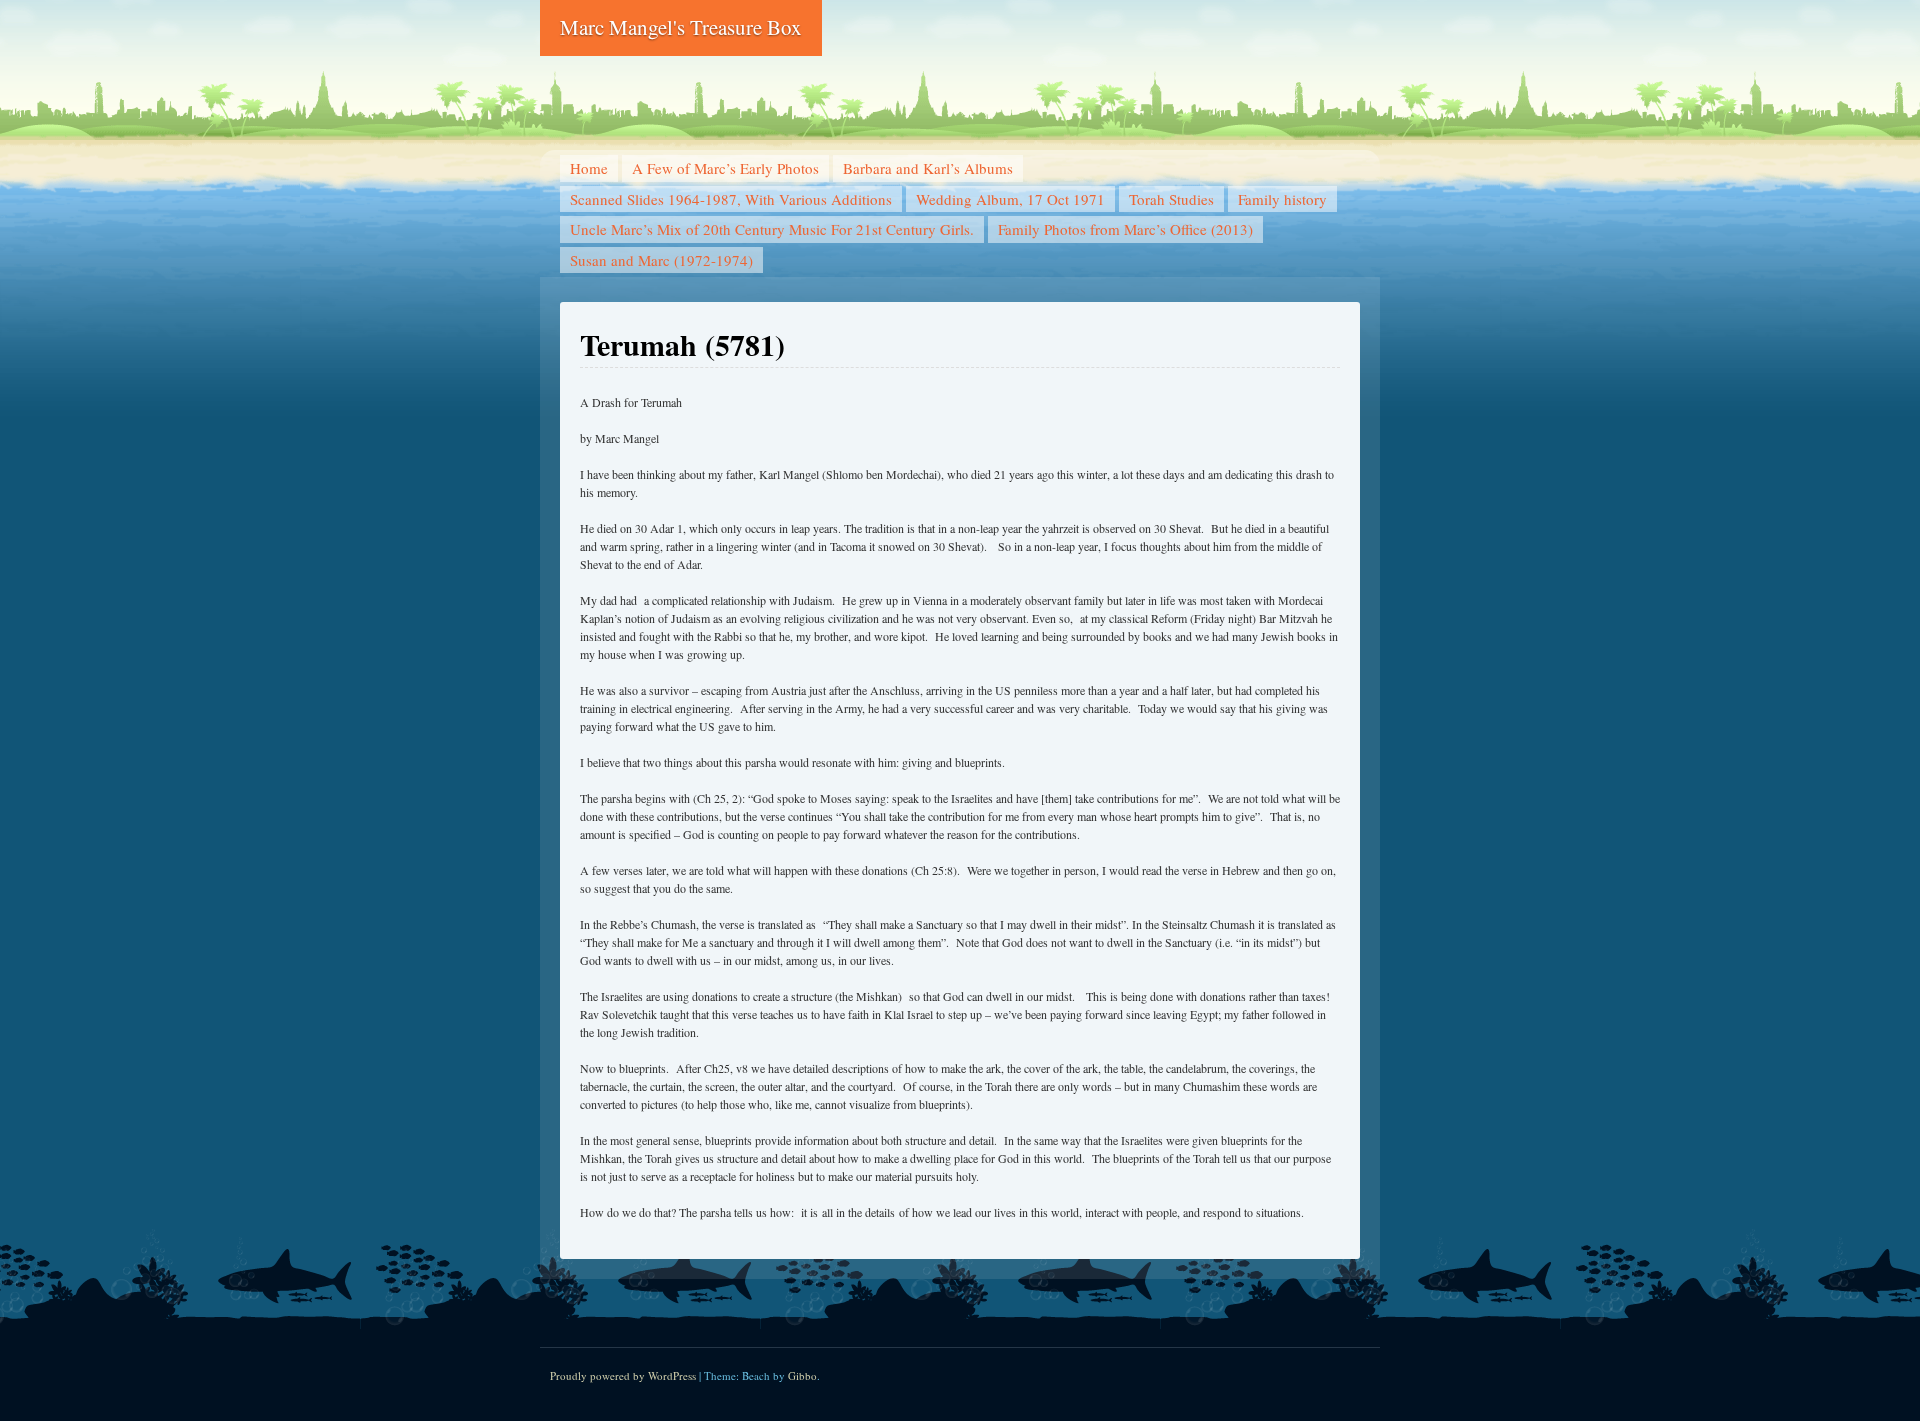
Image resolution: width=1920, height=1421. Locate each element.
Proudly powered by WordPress (623, 1375)
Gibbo (802, 1375)
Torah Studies (1171, 199)
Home (589, 168)
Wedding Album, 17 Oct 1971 (1010, 199)
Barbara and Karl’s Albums (928, 168)
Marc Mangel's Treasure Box (681, 27)
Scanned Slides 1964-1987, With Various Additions (731, 199)
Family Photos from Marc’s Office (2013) (1125, 229)
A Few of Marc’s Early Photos (725, 168)
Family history (1282, 199)
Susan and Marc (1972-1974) (661, 260)
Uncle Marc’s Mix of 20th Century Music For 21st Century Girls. (772, 229)
